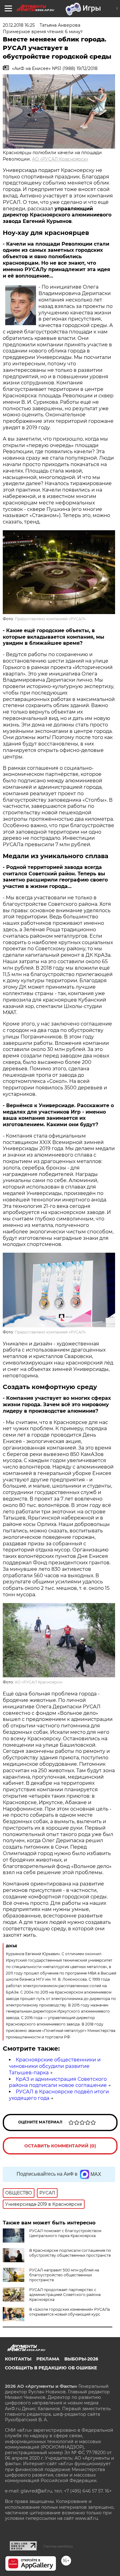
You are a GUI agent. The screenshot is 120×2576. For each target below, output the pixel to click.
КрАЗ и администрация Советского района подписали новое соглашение (58, 2082)
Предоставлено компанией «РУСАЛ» (50, 619)
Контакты (18, 2359)
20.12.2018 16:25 (19, 25)
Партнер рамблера (58, 2546)
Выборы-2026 (81, 2359)
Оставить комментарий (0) (60, 2146)
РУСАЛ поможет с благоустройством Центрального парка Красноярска (65, 2233)
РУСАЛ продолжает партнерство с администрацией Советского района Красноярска (65, 2295)
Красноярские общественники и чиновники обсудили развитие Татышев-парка (55, 2066)
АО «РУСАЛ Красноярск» (60, 159)
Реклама (48, 2359)
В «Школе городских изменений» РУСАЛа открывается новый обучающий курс (70, 2312)
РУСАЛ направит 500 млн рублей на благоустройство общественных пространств (64, 2275)
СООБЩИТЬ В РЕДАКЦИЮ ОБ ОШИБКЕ (51, 2368)
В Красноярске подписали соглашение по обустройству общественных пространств (70, 2253)
